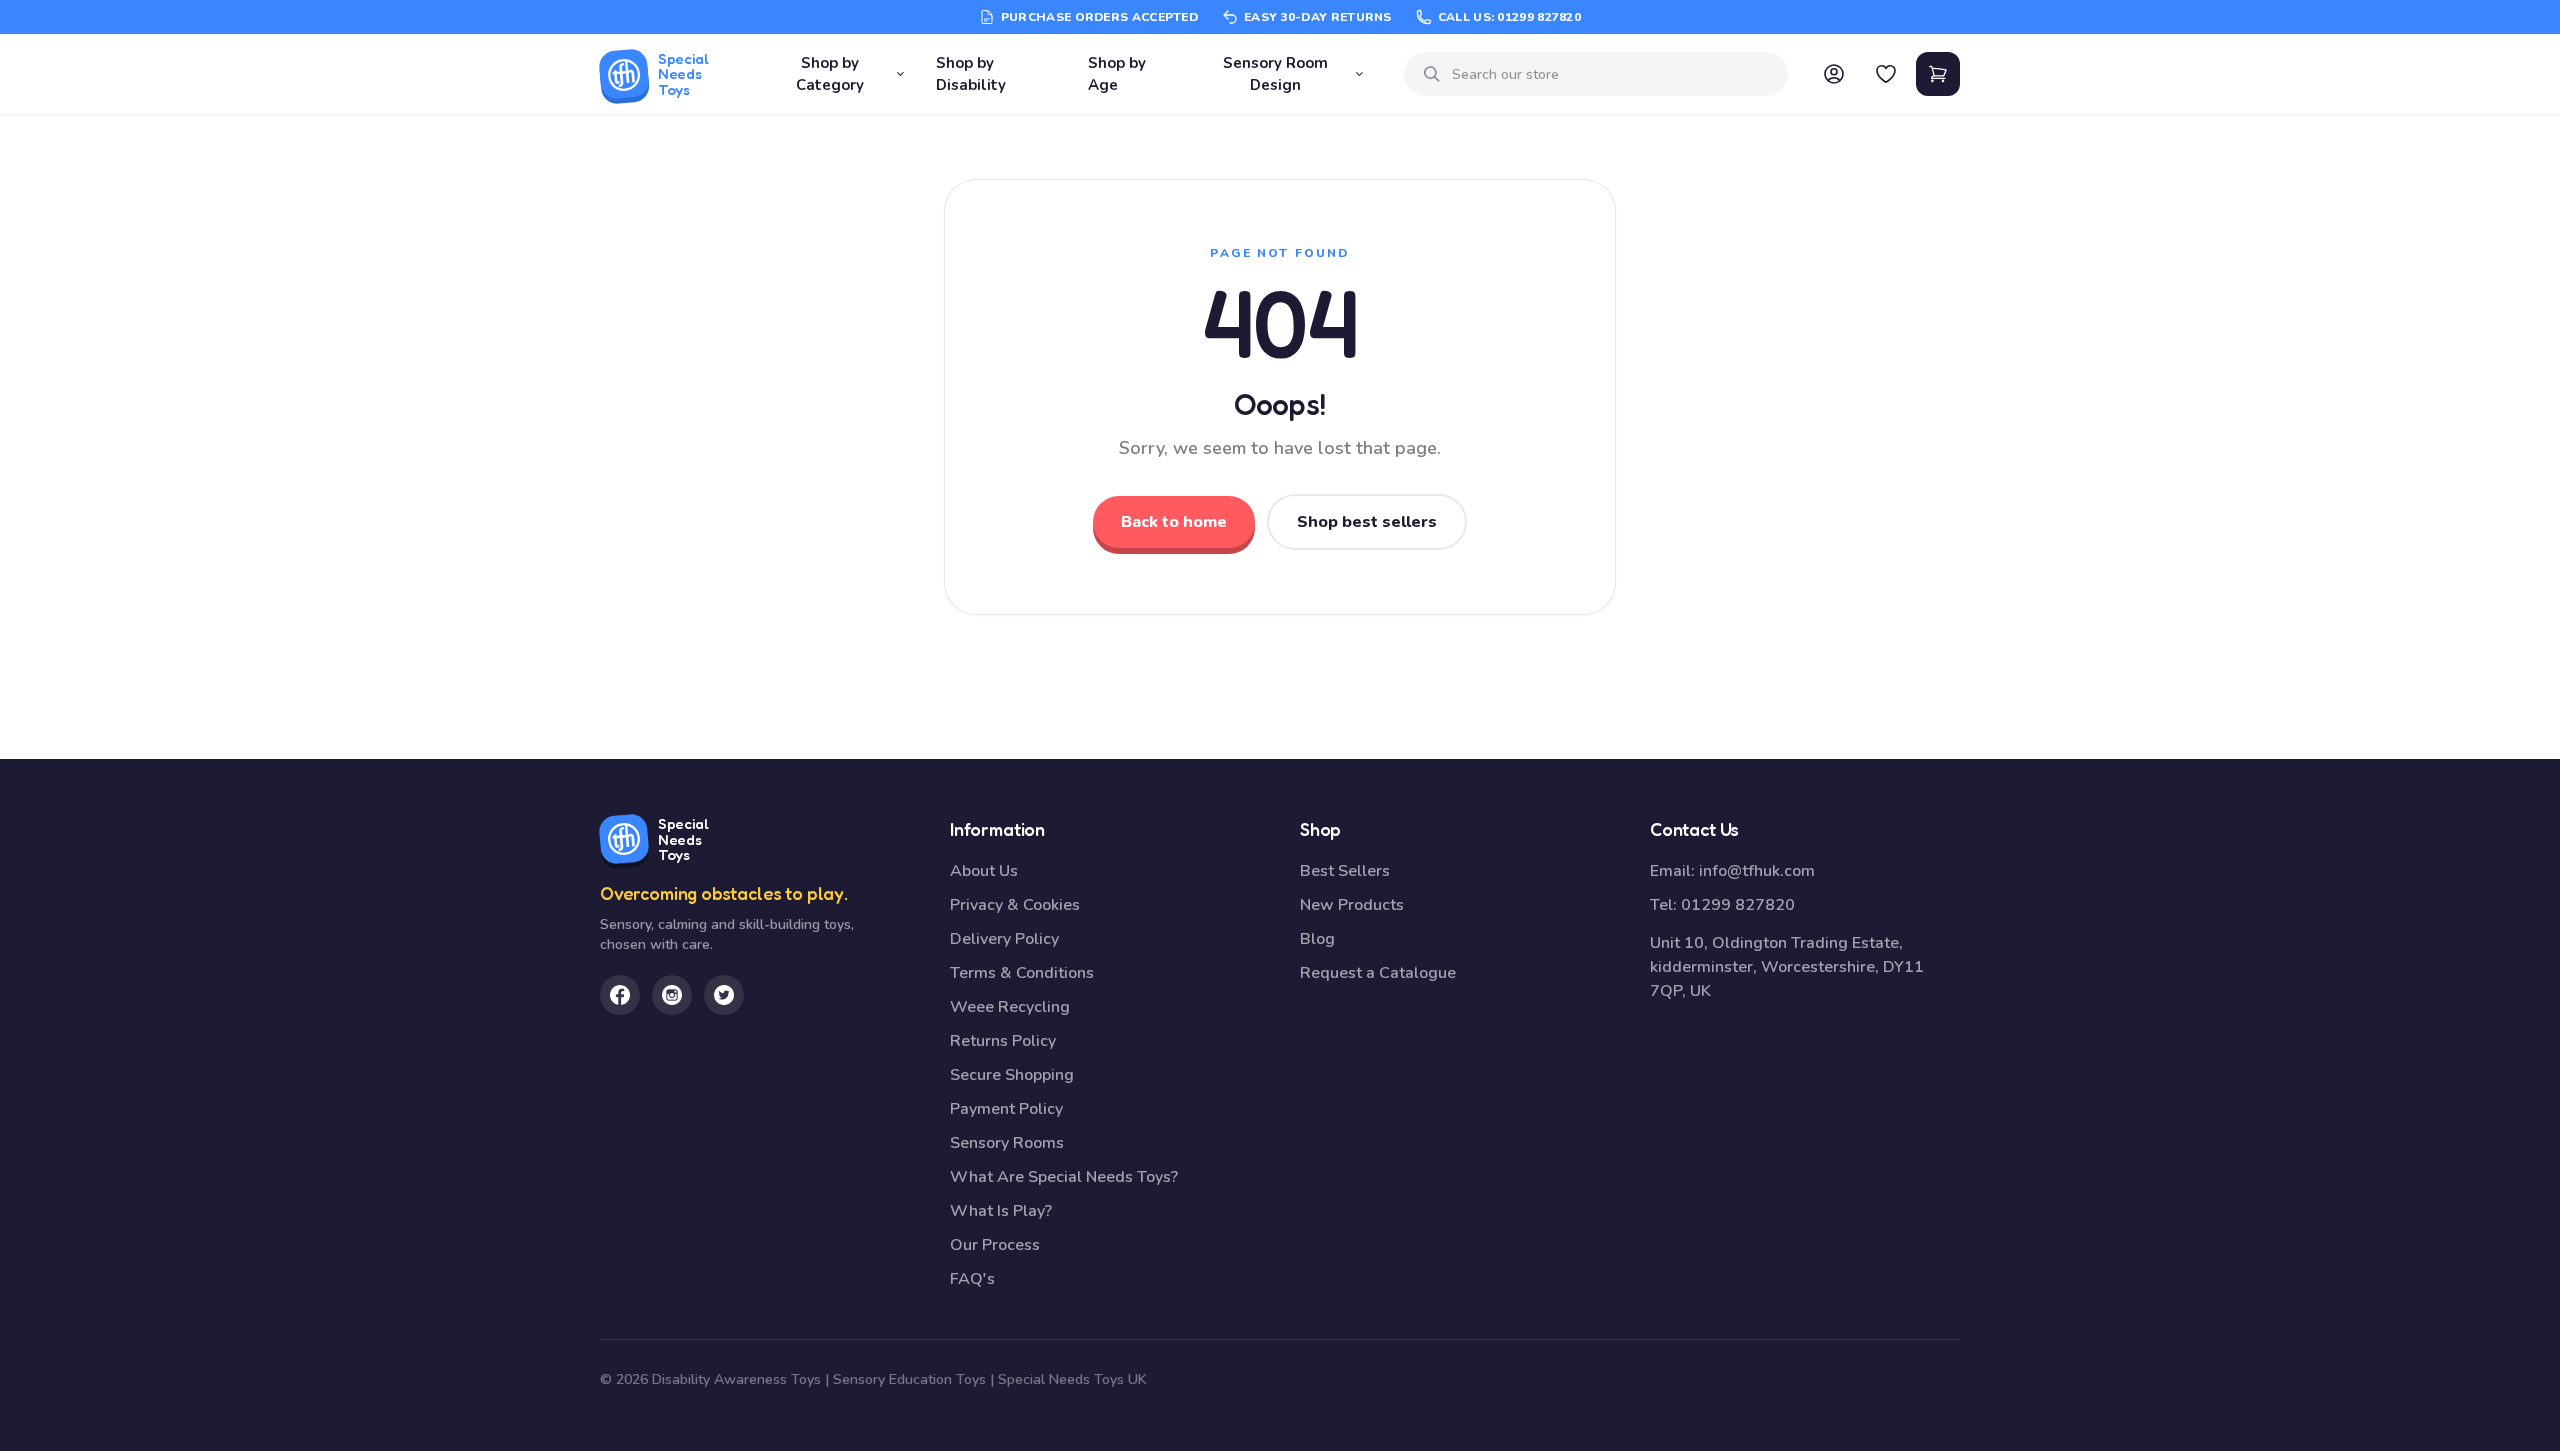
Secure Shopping (1012, 1075)
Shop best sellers (1367, 522)
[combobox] (1612, 74)
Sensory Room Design (1275, 74)
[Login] (1834, 74)
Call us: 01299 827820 (1509, 17)
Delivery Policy (1004, 939)
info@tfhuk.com (1757, 871)
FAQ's (972, 1279)
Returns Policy (1003, 1041)
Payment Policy (1006, 1109)
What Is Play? (1001, 1211)
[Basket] (1938, 74)
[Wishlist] (1886, 74)
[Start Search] (1432, 74)
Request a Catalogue (1378, 973)
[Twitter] (724, 995)
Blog (1317, 939)
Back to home (1174, 522)
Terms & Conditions (1022, 973)
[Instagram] (672, 995)
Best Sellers (1345, 871)
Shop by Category (830, 74)
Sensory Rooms (1007, 1143)
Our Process (995, 1245)
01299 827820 (1738, 905)
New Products (1352, 905)
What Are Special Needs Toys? (1064, 1177)
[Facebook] (620, 995)
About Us (984, 871)
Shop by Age (1117, 74)
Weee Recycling (1010, 1007)
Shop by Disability (971, 74)
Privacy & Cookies (1015, 905)
